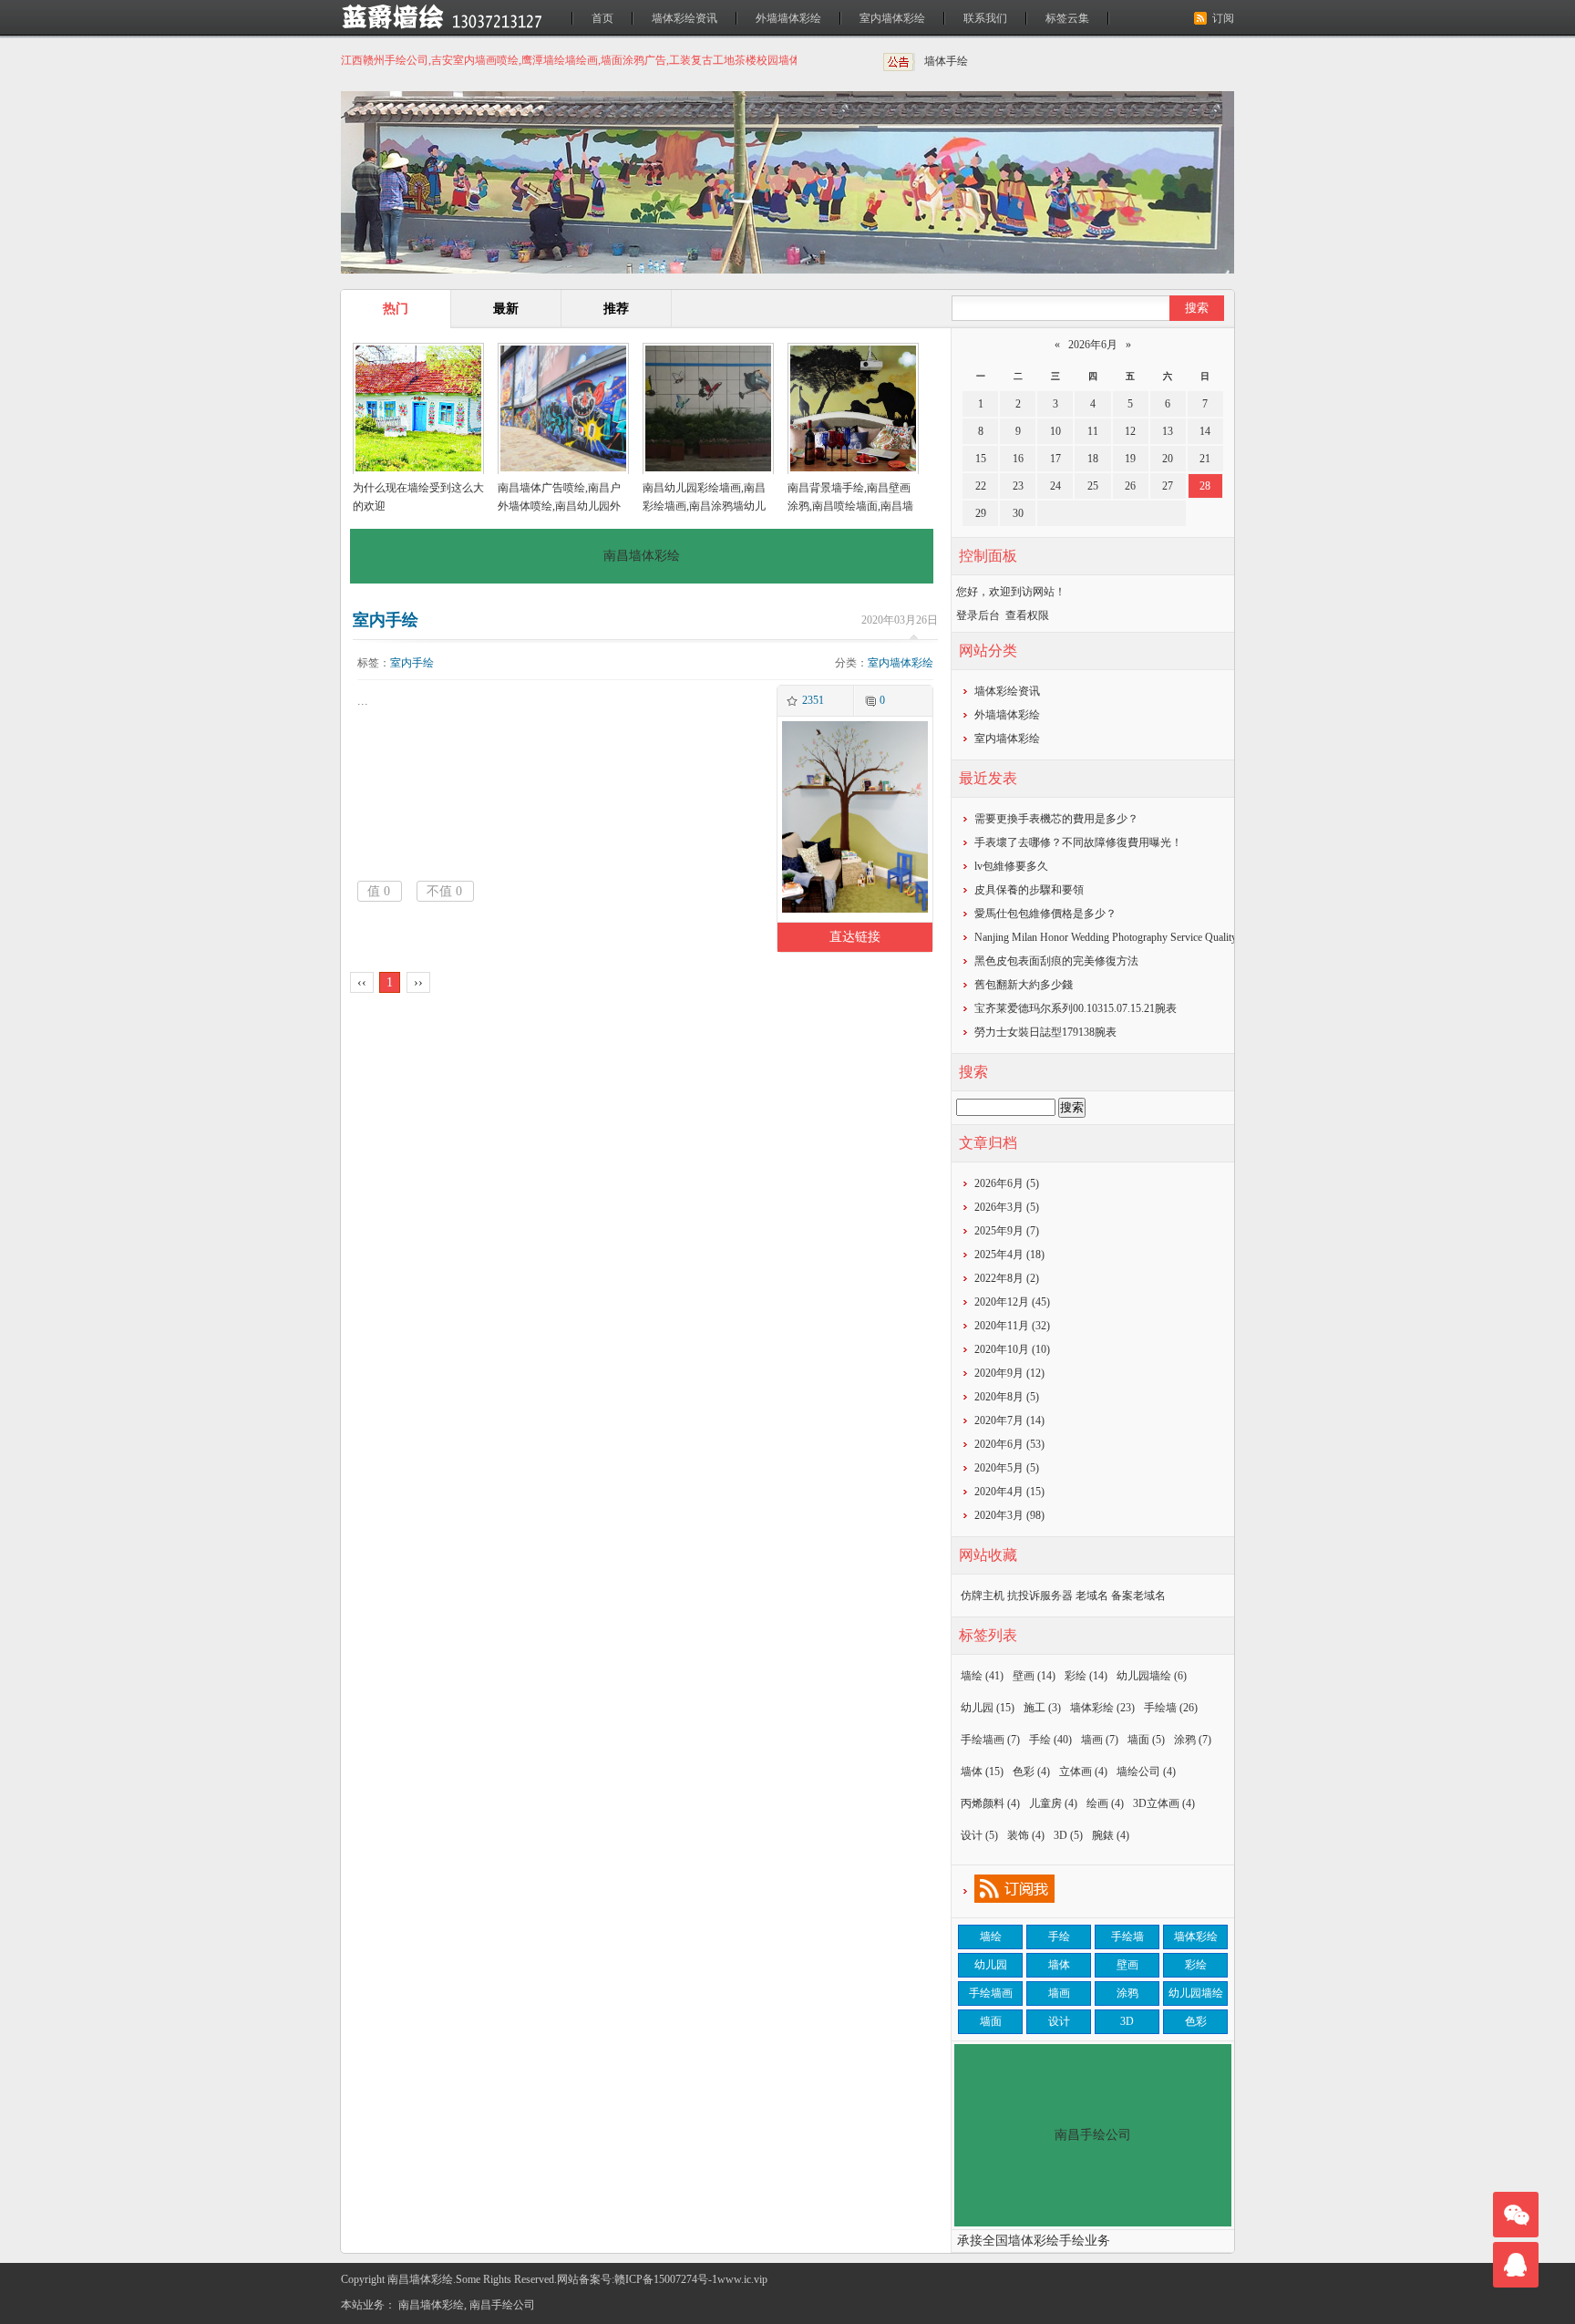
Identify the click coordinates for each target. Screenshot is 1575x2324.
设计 (979, 1835)
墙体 (982, 1771)
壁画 (1034, 1676)
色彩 (1031, 1771)
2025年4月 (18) (1009, 1255)
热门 (396, 309)
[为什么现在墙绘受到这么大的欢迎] (418, 410)
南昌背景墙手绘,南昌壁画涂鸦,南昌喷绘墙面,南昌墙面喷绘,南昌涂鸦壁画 (850, 506)
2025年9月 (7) (1007, 1231)
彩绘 (1086, 1676)
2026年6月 (1093, 345)
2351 (813, 700)
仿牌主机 (983, 1596)
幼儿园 (988, 1708)
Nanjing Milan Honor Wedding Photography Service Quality (1106, 937)
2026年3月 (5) (1007, 1207)
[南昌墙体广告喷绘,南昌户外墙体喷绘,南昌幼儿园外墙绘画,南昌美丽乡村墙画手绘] (563, 410)
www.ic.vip (742, 2279)
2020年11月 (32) (1012, 1326)
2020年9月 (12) (1009, 1373)
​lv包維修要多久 (1011, 866)
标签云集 (1067, 18)
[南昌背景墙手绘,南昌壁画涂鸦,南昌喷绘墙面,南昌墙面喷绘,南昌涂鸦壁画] (853, 410)
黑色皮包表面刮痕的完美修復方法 (1056, 961)
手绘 (1050, 1740)
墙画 (1100, 1740)
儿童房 (1053, 1803)
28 (1205, 486)
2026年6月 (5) (1007, 1183)
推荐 (616, 309)
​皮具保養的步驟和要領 (1029, 890)
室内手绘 (386, 620)
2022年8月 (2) (1007, 1278)
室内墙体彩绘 (892, 18)
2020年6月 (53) (1009, 1444)
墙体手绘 (946, 61)
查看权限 (1027, 615)
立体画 (1083, 1771)
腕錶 (1111, 1835)
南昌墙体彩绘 (431, 2305)
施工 (1042, 1708)
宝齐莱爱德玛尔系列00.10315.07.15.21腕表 (1076, 1008)
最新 (506, 309)
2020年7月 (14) (1009, 1420)
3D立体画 (1164, 1803)
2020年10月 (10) (1012, 1349)
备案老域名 (1138, 1596)
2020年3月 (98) (1009, 1515)
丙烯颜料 (990, 1803)
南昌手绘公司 (502, 2305)
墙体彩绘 (1102, 1708)
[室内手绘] (853, 910)
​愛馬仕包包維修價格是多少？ (1045, 914)
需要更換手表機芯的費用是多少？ (1056, 819)
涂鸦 (1193, 1740)
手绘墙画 (990, 1740)
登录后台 (978, 615)
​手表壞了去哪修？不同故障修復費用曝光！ (1078, 842)
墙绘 (982, 1676)
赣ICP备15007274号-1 (666, 2279)
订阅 (1223, 18)
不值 (444, 891)
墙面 (1146, 1740)
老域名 (1092, 1596)
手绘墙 (1171, 1708)
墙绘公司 (1146, 1771)
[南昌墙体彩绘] (455, 17)
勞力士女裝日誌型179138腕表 (1045, 1032)
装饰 (1026, 1835)
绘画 (1105, 1803)
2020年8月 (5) (1007, 1397)
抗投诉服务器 (1040, 1596)
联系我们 (985, 18)
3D (1068, 1835)
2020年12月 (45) (1012, 1302)
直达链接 (855, 937)
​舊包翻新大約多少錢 (1024, 985)
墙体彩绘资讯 (685, 18)
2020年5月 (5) (1007, 1468)
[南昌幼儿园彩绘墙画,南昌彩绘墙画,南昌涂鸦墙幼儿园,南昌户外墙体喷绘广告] (708, 410)
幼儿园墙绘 (1152, 1676)
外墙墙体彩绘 (788, 18)
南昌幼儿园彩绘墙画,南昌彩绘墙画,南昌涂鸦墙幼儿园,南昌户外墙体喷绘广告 (704, 506)
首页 (602, 18)
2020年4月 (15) (1009, 1492)
